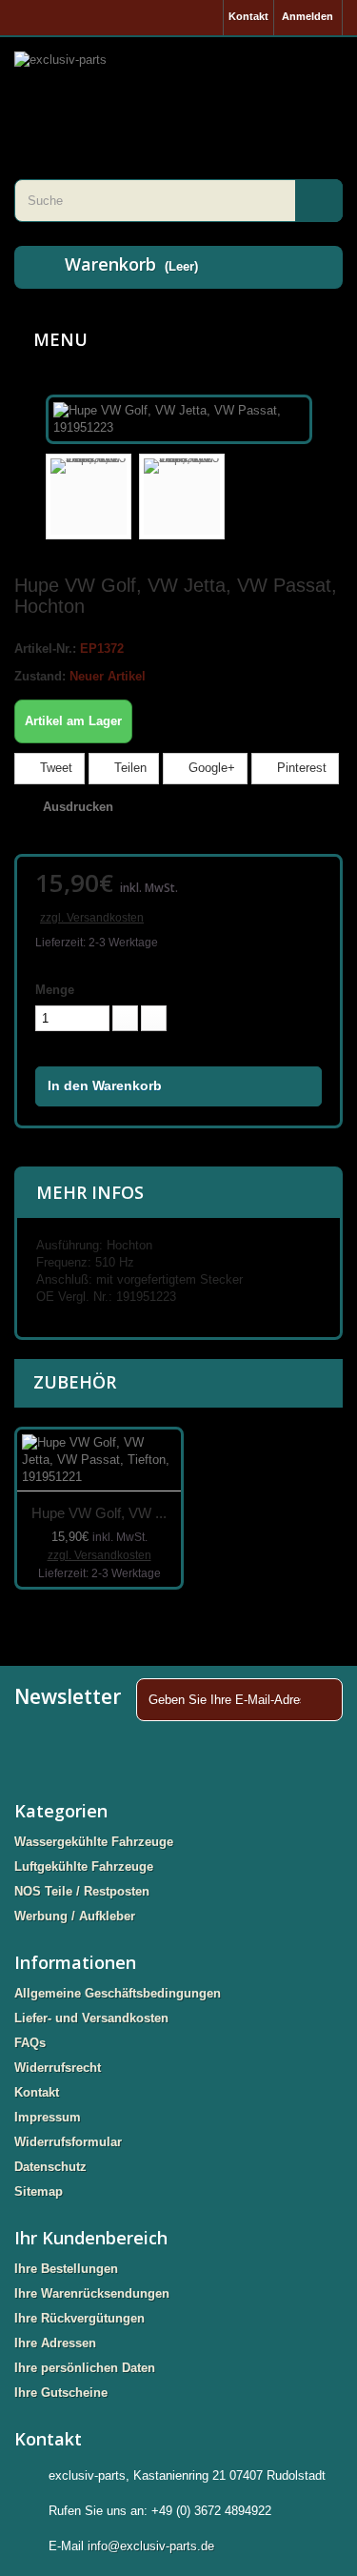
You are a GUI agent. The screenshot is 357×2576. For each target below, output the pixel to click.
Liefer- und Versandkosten (91, 2018)
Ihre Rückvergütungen (79, 2318)
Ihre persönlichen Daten (85, 2368)
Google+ (210, 768)
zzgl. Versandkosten (92, 918)
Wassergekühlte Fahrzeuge (94, 1842)
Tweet (54, 768)
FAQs (30, 2043)
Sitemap (39, 2191)
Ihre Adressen (55, 2343)
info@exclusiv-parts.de (151, 2546)
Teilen (129, 768)
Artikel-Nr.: (45, 649)
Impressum (48, 2117)
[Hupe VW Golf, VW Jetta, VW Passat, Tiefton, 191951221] (99, 1460)
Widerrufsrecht (58, 2068)
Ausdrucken (78, 807)
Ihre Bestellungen (66, 2269)
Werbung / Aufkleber (75, 1916)
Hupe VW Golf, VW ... (99, 1513)
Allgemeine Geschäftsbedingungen (118, 1993)
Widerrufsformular (68, 2142)
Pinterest (300, 768)
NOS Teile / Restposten (82, 1891)
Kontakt (248, 16)
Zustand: (40, 676)
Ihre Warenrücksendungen (92, 2293)
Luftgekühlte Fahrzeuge (84, 1866)
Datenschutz (50, 2167)
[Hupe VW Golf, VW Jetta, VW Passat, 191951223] (179, 418)
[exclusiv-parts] (178, 84)
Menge (55, 990)
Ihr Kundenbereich (91, 2238)
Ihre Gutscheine (61, 2393)
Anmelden (307, 16)
